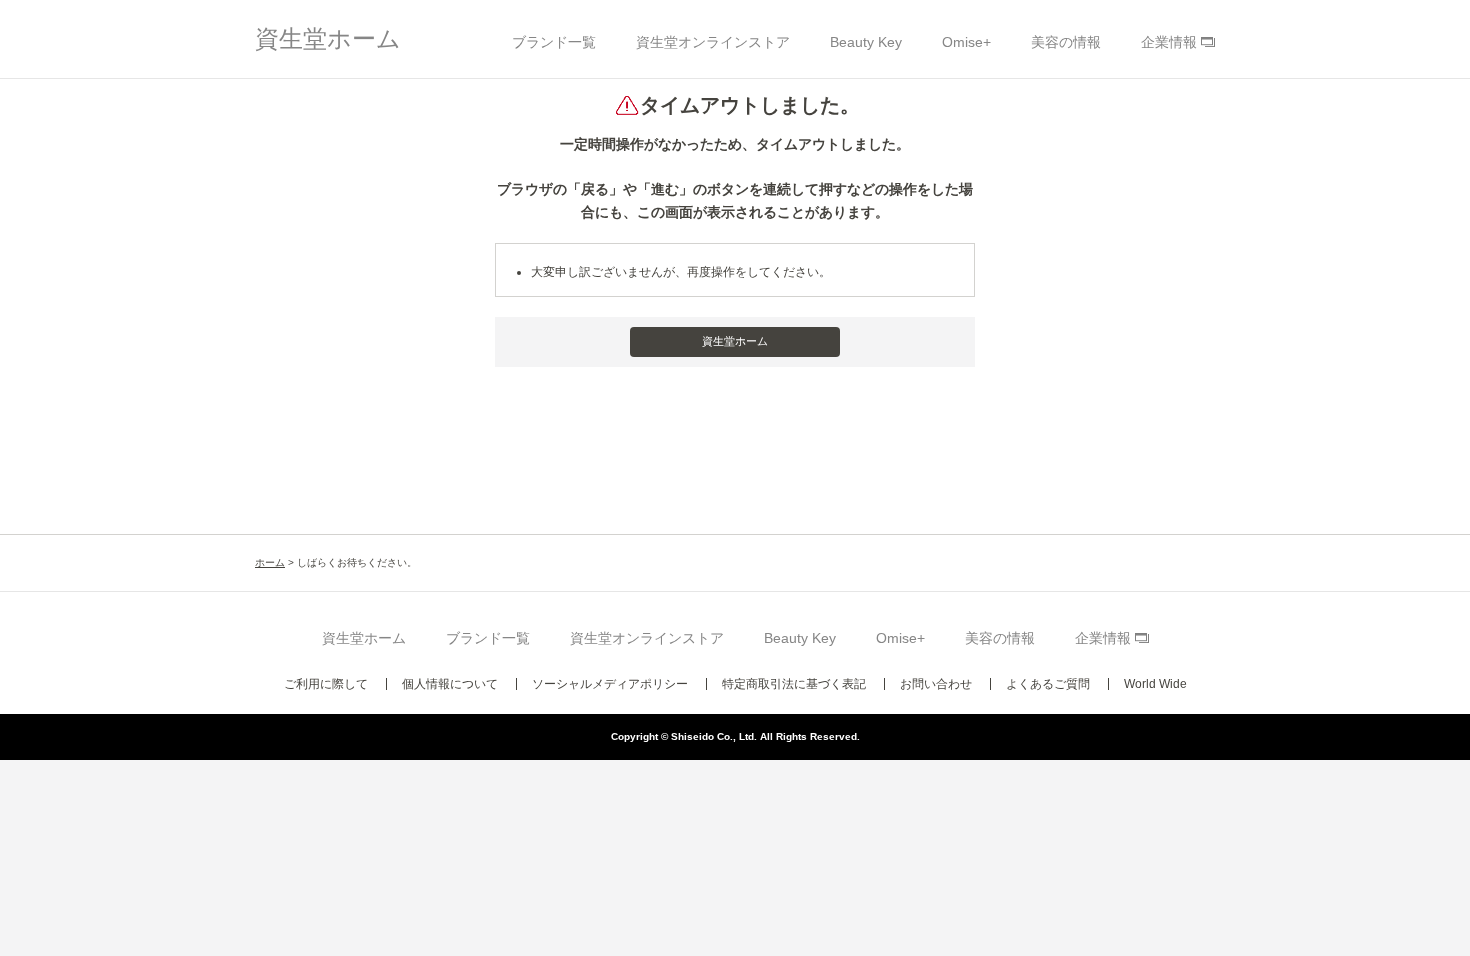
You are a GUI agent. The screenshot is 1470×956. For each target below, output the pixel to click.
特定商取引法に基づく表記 (794, 684)
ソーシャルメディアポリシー (610, 684)
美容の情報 (1066, 42)
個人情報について (450, 684)
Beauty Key (866, 42)
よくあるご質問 (1048, 684)
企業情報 (1169, 42)
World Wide (1155, 684)
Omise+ (966, 42)
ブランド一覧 (554, 42)
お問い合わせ (936, 684)
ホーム (270, 562)
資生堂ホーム (328, 38)
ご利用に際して (326, 684)
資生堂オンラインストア (713, 42)
